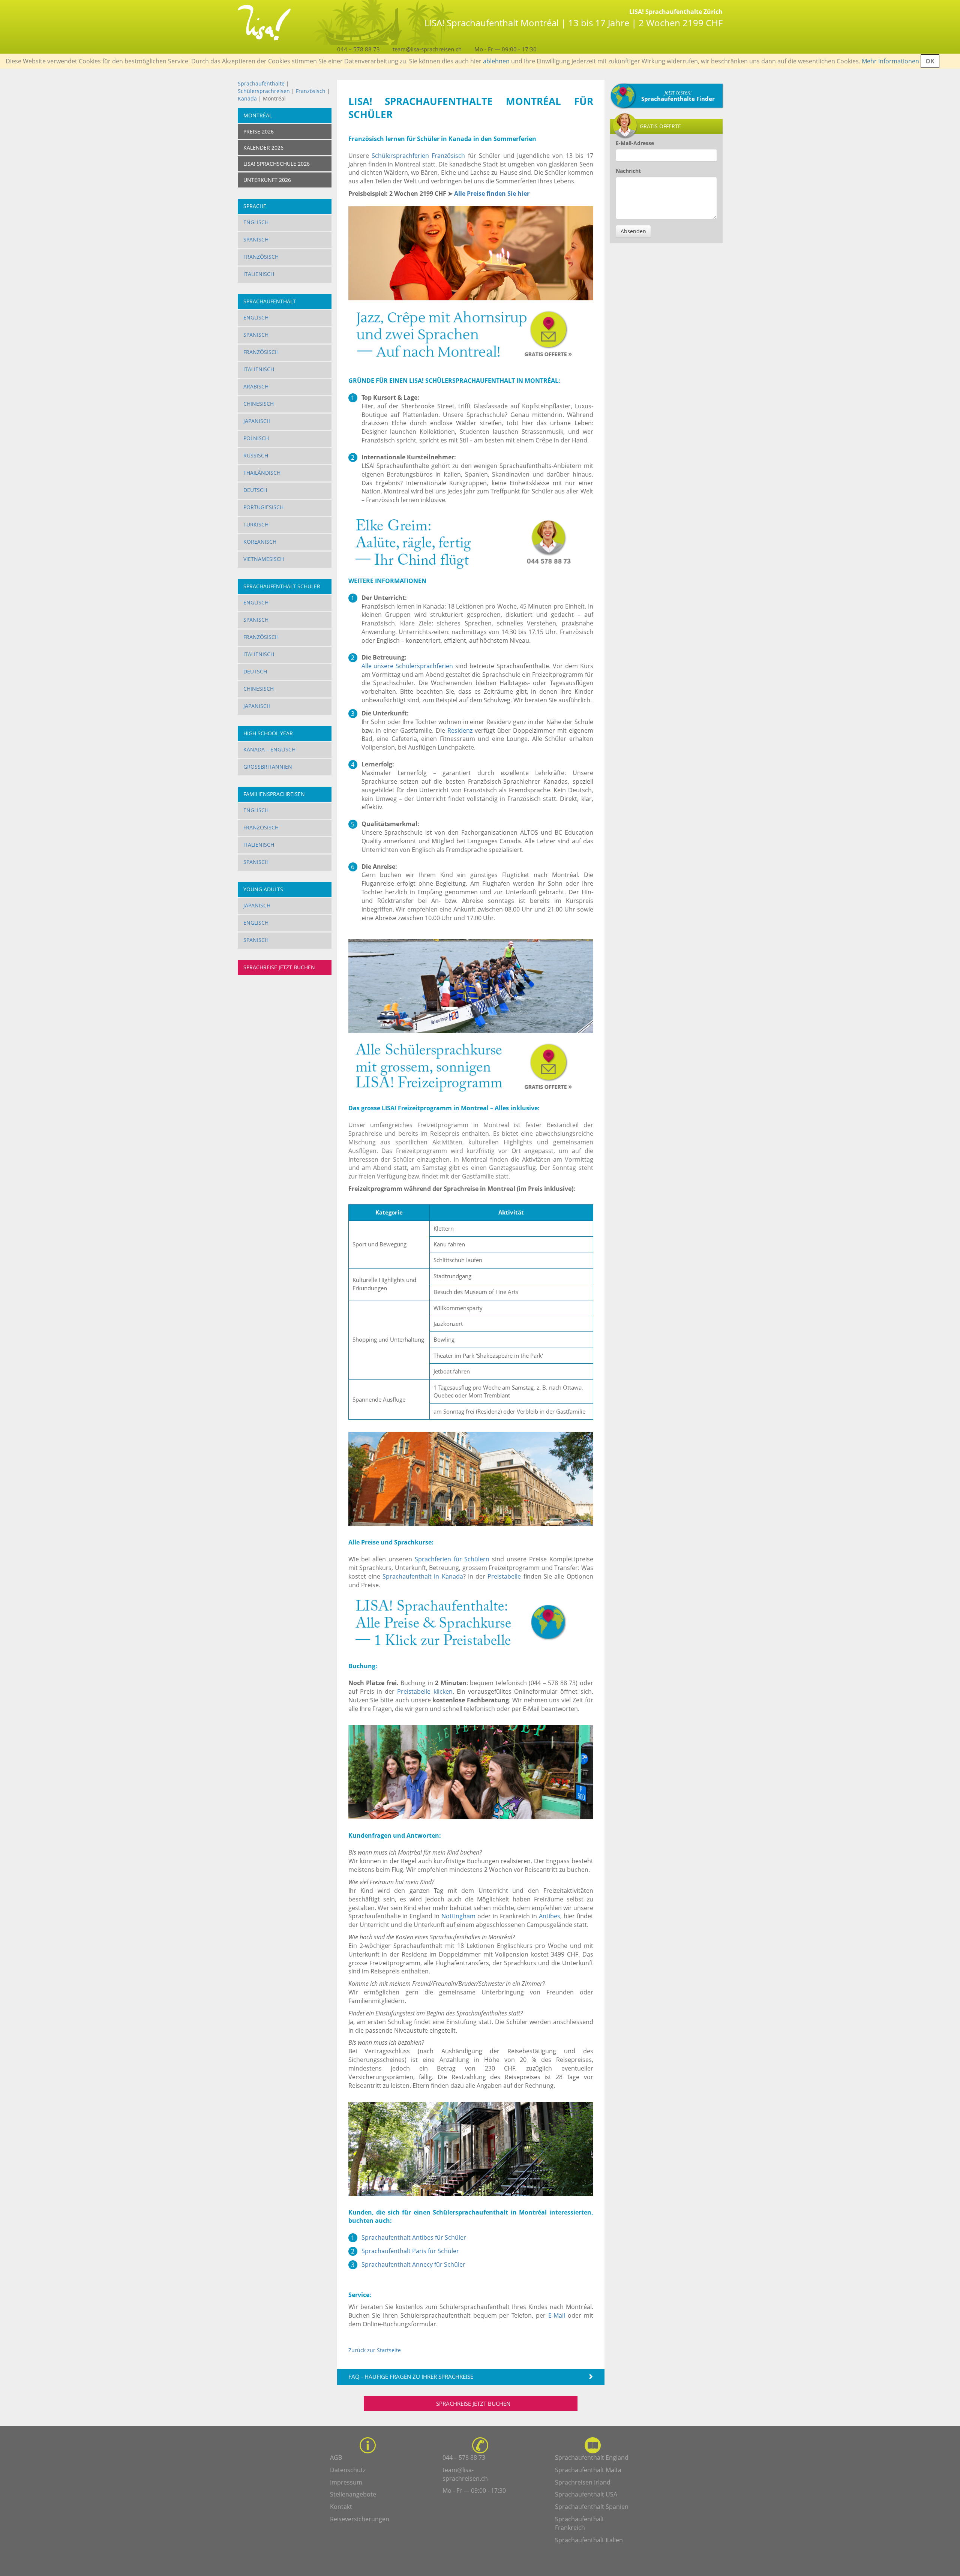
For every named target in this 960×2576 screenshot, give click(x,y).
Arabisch (256, 386)
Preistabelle (504, 1576)
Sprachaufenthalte (261, 83)
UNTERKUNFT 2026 (267, 180)
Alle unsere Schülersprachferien (407, 666)
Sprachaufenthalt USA (586, 2494)
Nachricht (628, 171)
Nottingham (458, 1916)
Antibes (550, 1916)
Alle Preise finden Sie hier (492, 193)
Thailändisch (262, 473)
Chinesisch (259, 404)
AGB (336, 2458)
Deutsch (255, 490)
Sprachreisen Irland (583, 2482)
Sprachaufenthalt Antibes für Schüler (414, 2237)
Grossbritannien (268, 767)
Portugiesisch (263, 507)
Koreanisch (260, 542)
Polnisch (256, 438)
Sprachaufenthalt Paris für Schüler (410, 2251)
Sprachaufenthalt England (592, 2458)
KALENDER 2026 (263, 148)
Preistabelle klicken (425, 1691)
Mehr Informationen (890, 61)
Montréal (258, 115)
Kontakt (341, 2507)
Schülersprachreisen (264, 91)
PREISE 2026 (259, 131)
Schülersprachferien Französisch (418, 156)
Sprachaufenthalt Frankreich (580, 2523)
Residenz (460, 730)
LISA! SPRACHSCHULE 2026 (277, 164)
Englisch (256, 222)
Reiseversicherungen (360, 2519)
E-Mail (557, 2315)
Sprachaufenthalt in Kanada (423, 1576)
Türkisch (256, 524)
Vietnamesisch (264, 559)
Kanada (247, 98)
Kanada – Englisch (269, 749)
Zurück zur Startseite (375, 2350)
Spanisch (256, 239)
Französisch (311, 91)
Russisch (256, 455)
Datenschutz (348, 2470)
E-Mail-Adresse (635, 143)
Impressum (346, 2482)
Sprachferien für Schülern (452, 1559)
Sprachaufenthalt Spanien (592, 2507)
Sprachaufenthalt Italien (589, 2540)
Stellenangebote (353, 2494)
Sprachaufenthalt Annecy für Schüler (413, 2264)
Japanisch (257, 421)
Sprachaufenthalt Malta (588, 2470)
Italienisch (259, 274)
